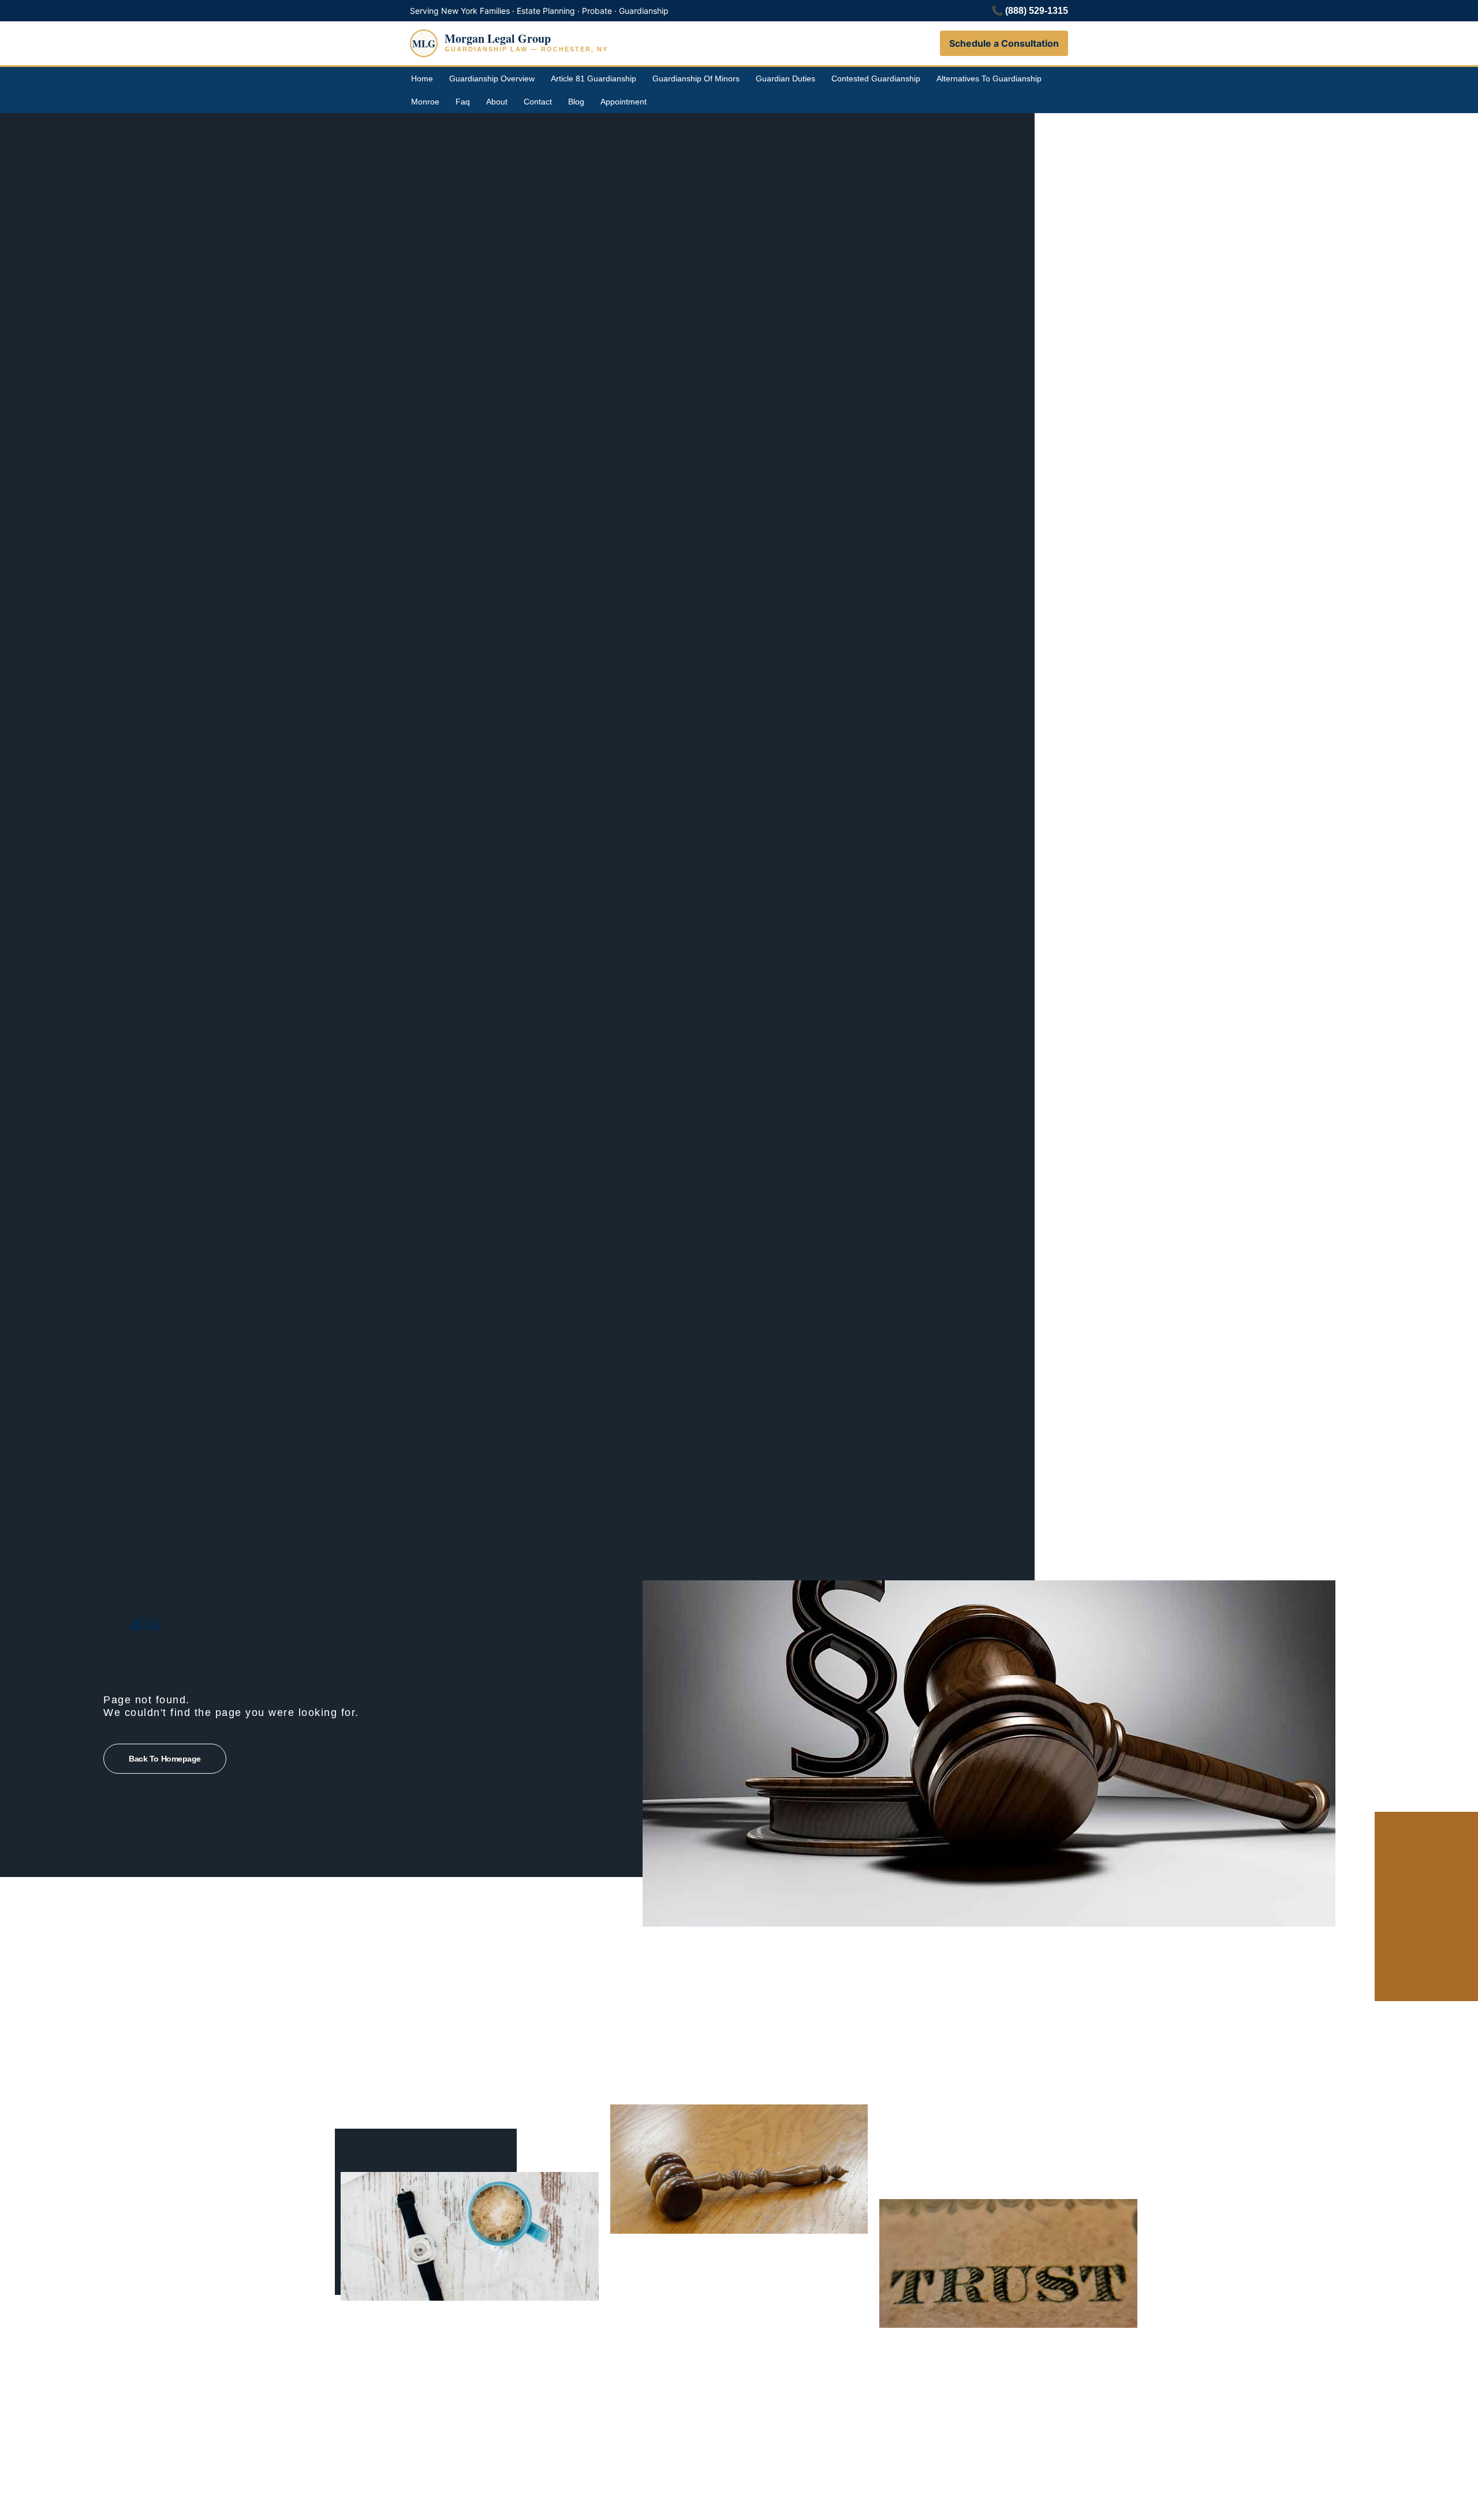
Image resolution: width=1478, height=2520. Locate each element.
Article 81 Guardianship (594, 78)
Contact (538, 102)
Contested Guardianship (876, 78)
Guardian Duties (785, 78)
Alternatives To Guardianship (989, 78)
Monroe (425, 102)
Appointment (624, 102)
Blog (576, 102)
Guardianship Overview (492, 78)
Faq (463, 102)
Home (422, 78)
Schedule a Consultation (1004, 43)
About (497, 102)
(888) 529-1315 (1037, 11)
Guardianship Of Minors (696, 78)
